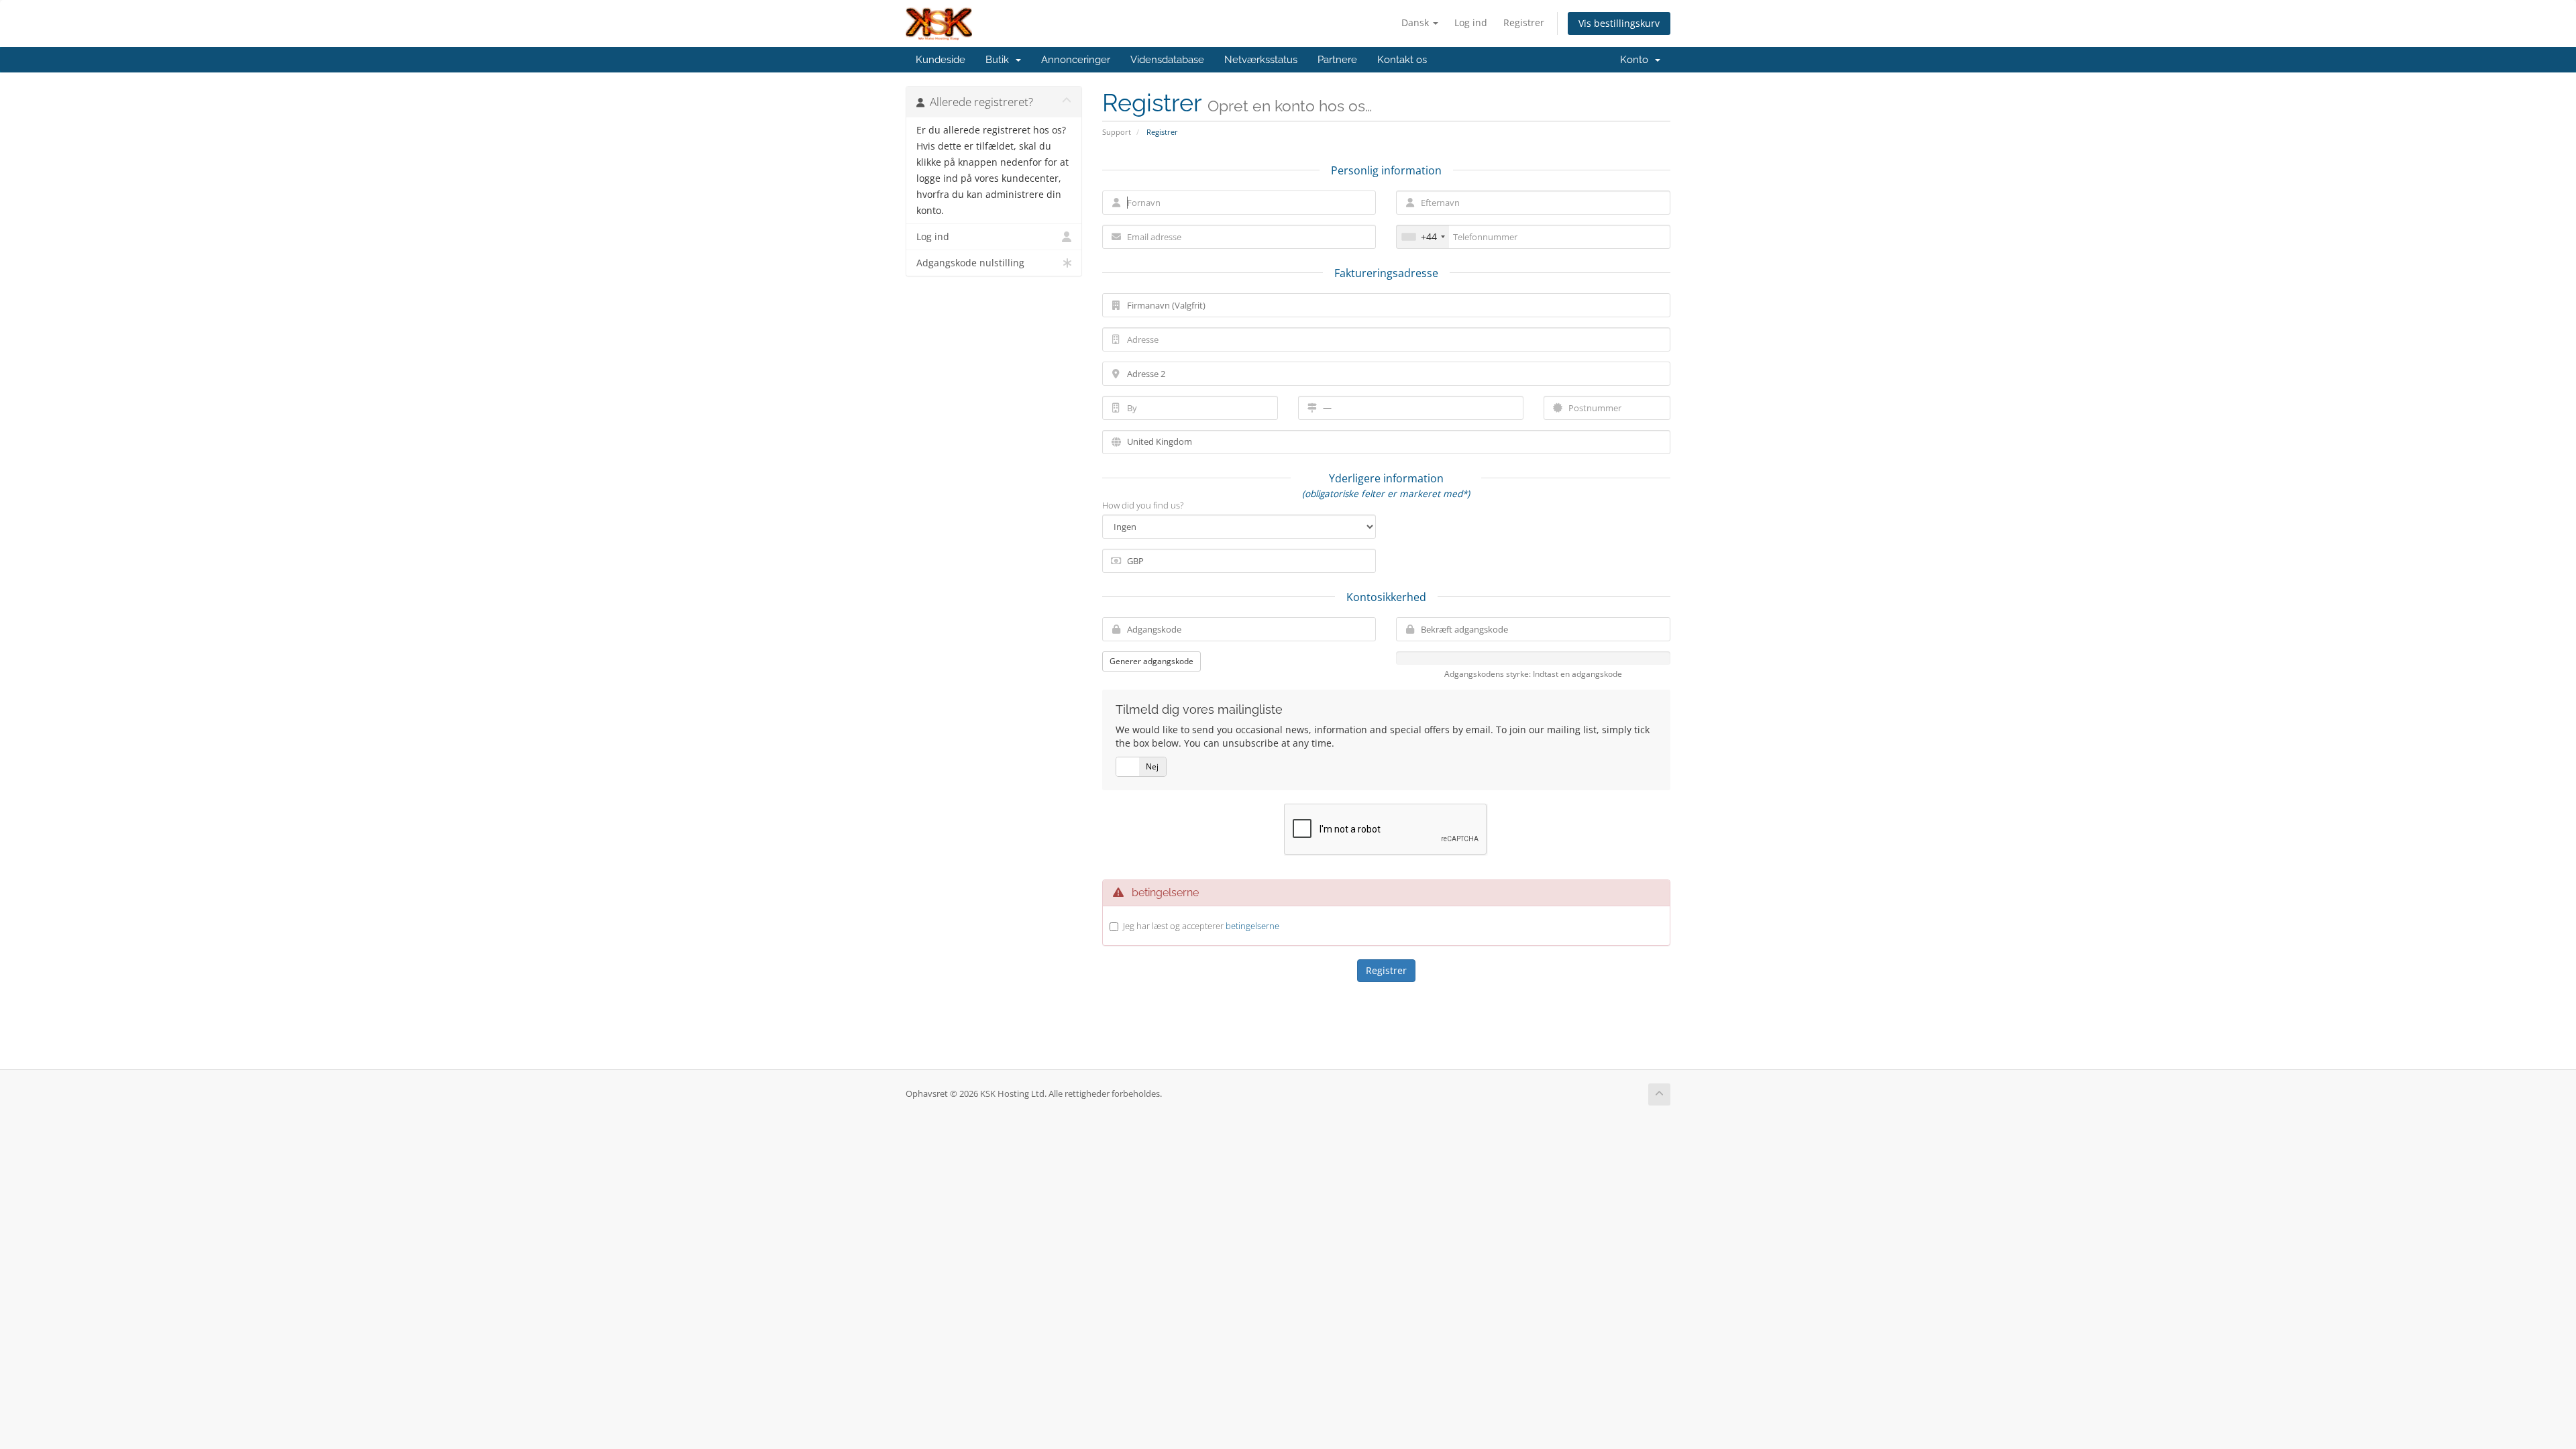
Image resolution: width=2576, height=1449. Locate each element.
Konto (1637, 60)
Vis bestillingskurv (1619, 23)
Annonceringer (1076, 60)
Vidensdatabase (1167, 60)
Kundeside (941, 60)
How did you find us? (1143, 505)
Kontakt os (1402, 60)
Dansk (1416, 22)
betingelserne (1252, 926)
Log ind (1471, 22)
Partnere (1337, 60)
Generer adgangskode (1151, 661)
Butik (1000, 60)
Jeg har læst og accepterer (1201, 926)
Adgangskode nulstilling (970, 263)
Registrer (1524, 22)
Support (1117, 132)
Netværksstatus (1261, 60)
